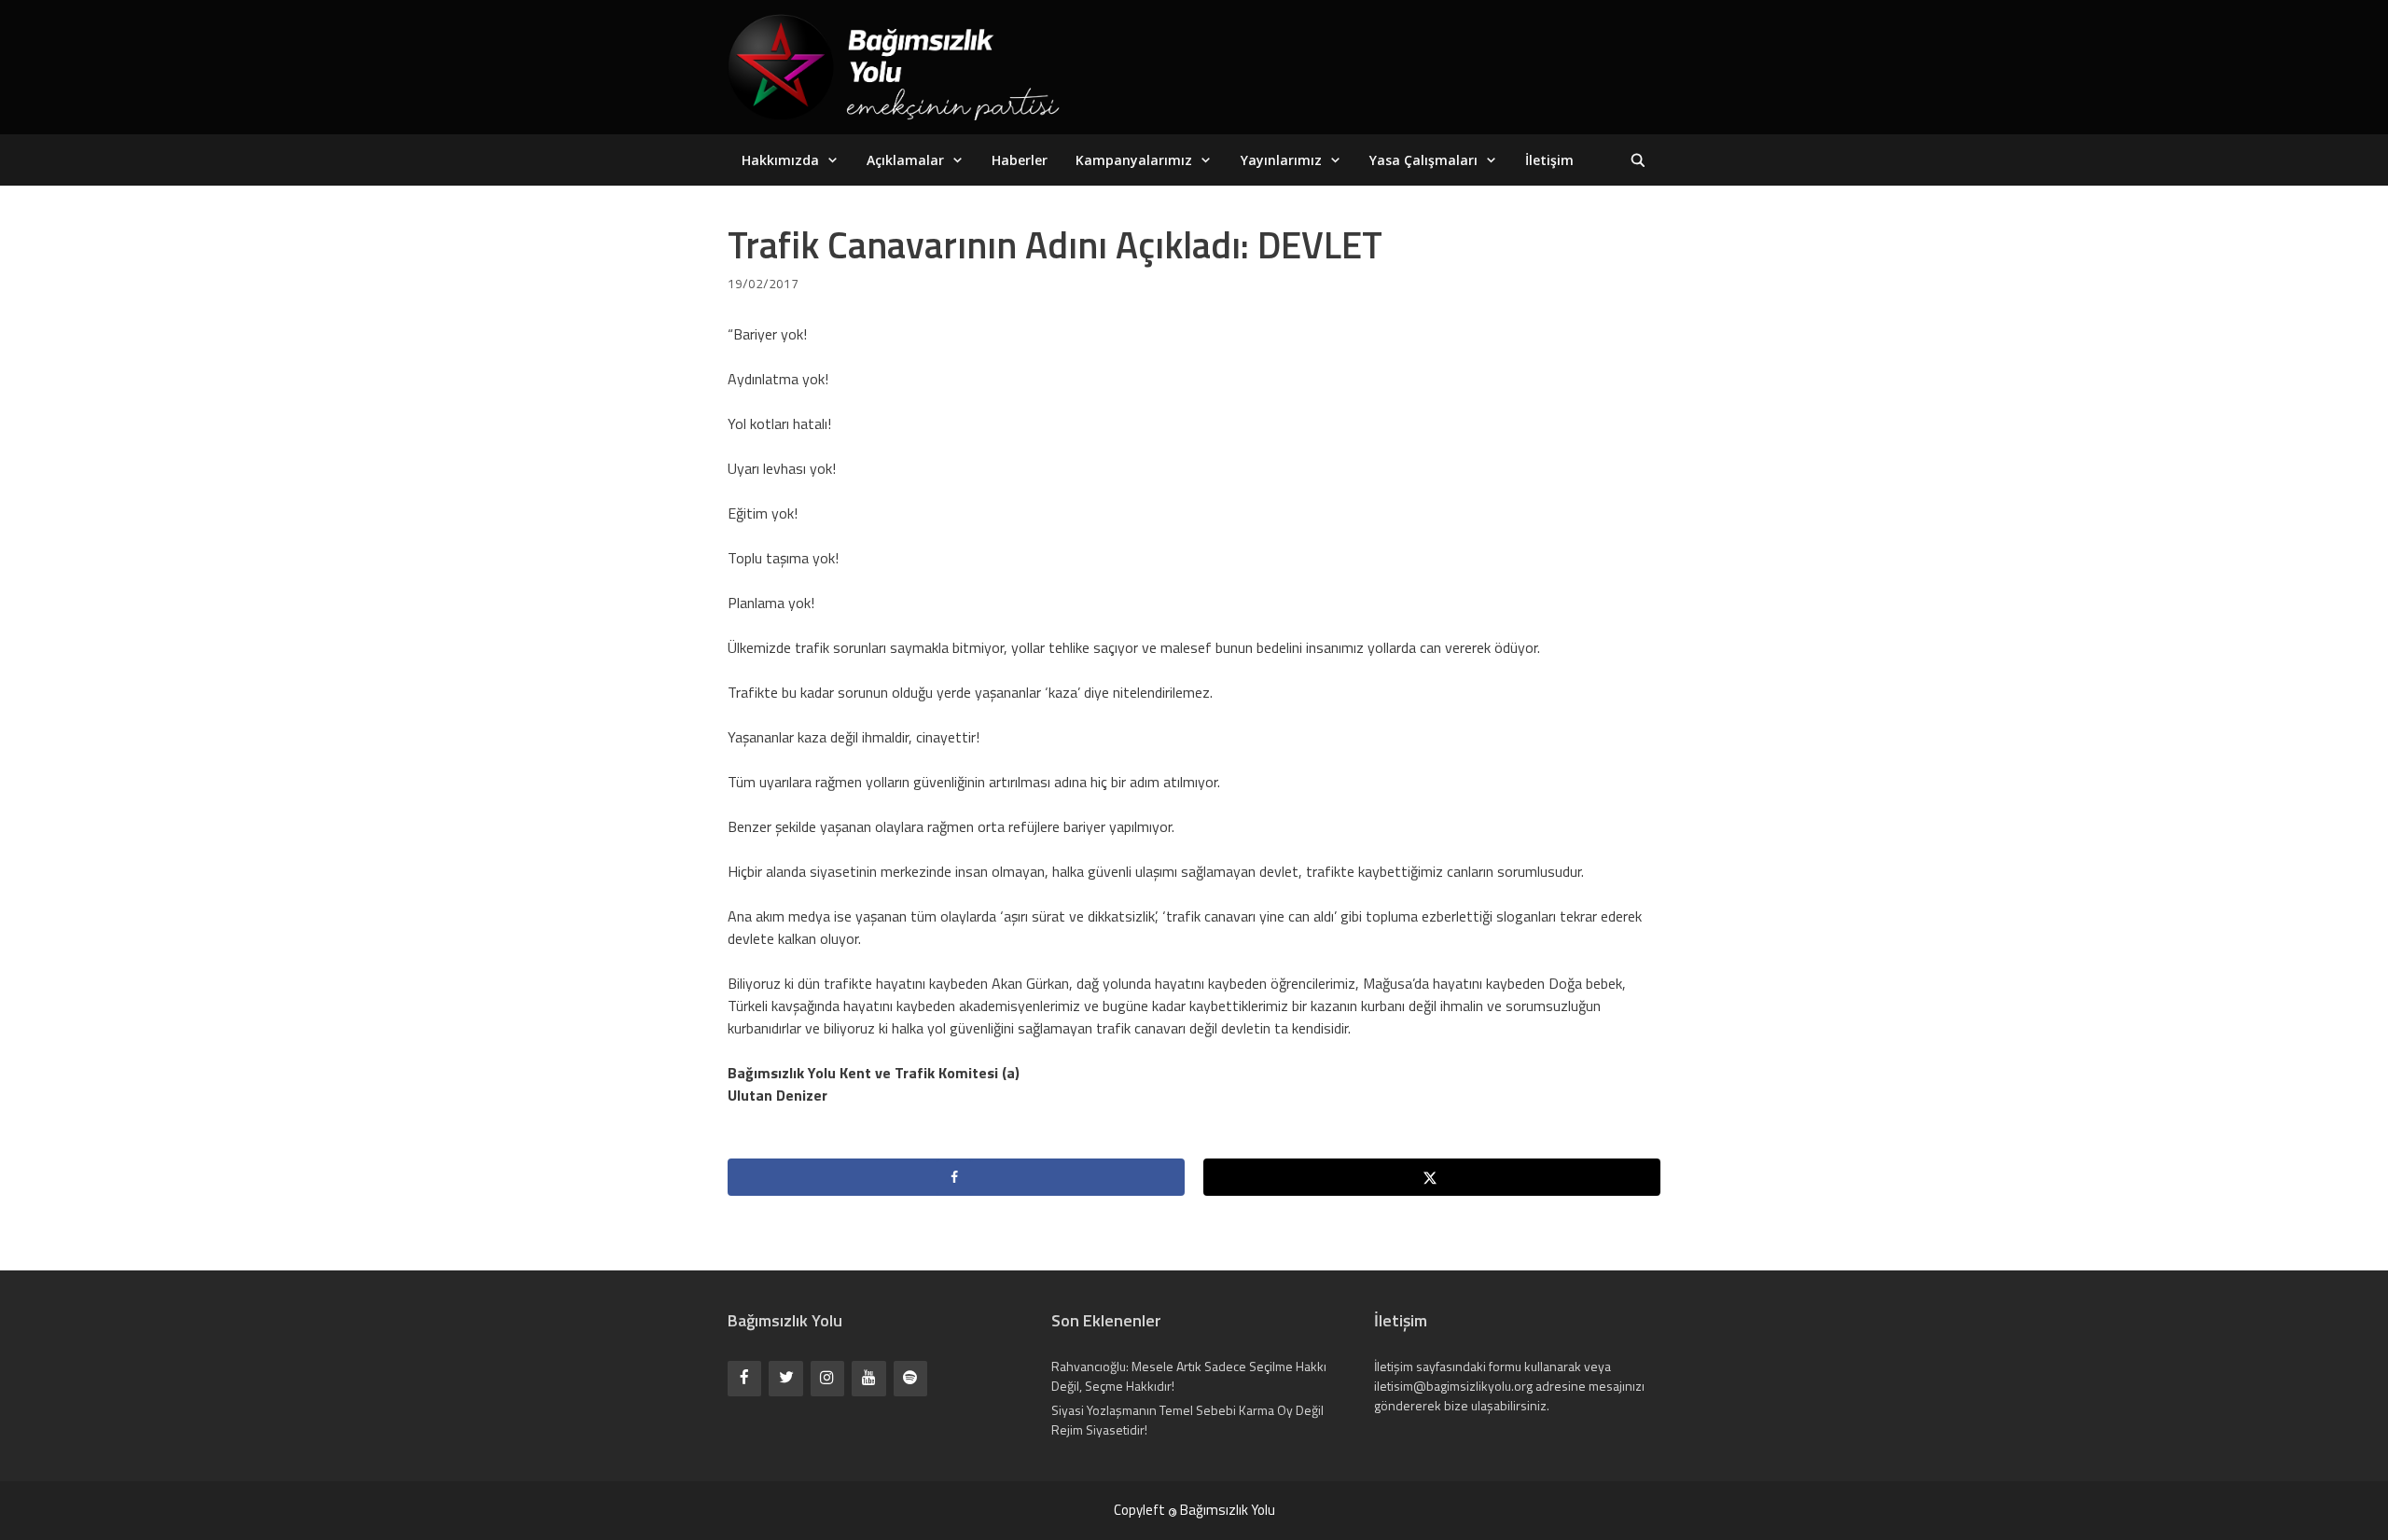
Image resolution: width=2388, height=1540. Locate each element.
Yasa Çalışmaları (1423, 160)
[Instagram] (827, 1378)
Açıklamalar (905, 160)
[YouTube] (868, 1378)
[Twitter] (785, 1378)
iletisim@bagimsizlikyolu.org (1453, 1386)
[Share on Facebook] (956, 1177)
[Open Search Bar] (1638, 160)
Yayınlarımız (1281, 160)
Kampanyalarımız (1134, 160)
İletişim (1549, 160)
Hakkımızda (780, 160)
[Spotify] (910, 1378)
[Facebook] (744, 1378)
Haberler (1020, 160)
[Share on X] (1432, 1177)
